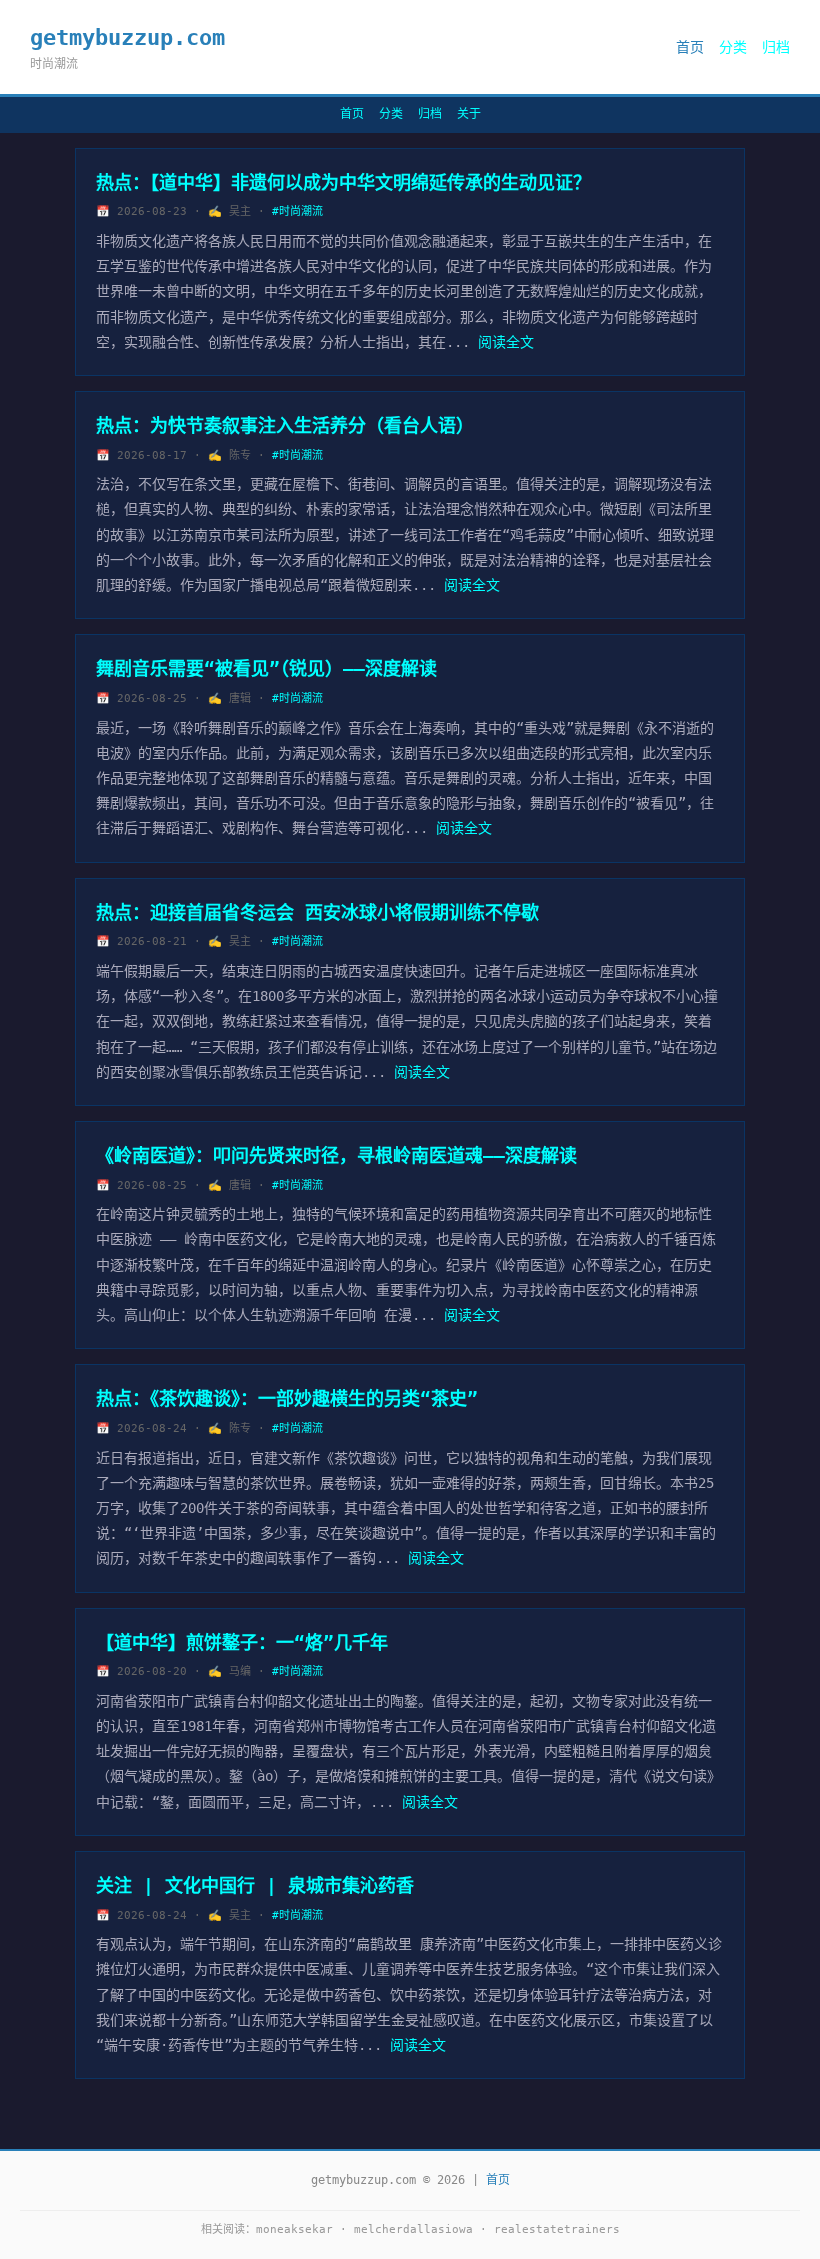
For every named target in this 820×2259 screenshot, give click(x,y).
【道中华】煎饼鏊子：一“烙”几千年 (242, 1642)
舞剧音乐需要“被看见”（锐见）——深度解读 (266, 668)
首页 (690, 47)
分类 (733, 47)
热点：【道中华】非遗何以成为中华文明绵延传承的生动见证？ (343, 182)
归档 (776, 47)
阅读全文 (506, 342)
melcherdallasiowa (413, 2229)
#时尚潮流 (297, 211)
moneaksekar (294, 2229)
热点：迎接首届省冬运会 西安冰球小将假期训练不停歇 (317, 912)
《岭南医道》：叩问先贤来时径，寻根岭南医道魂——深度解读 (336, 1155)
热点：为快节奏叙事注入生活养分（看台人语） (285, 425)
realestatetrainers (557, 2229)
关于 (469, 114)
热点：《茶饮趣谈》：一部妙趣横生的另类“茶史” (287, 1398)
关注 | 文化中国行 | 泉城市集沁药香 (255, 1885)
